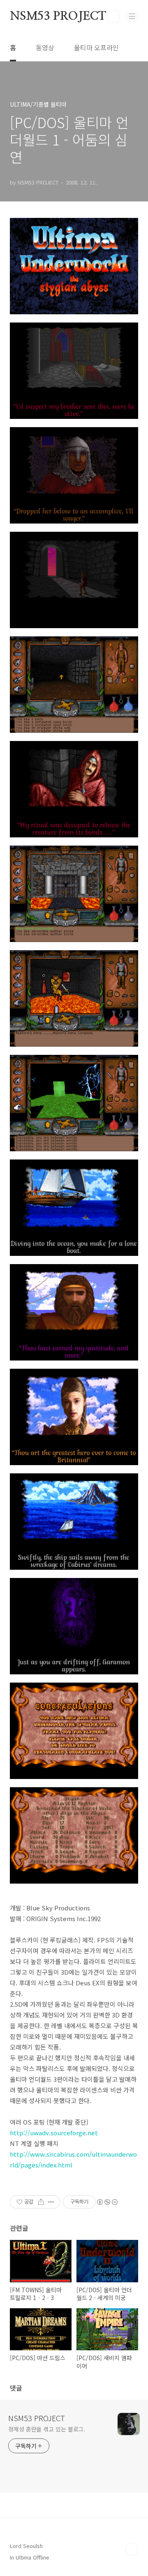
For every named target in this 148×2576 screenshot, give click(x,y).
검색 (113, 16)
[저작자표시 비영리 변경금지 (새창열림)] (107, 2202)
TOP (132, 2549)
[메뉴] (132, 16)
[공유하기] (41, 2202)
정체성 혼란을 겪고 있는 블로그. (47, 2429)
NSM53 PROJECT (58, 16)
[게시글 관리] (51, 2202)
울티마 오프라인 (96, 47)
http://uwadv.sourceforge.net (54, 2133)
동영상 (45, 47)
